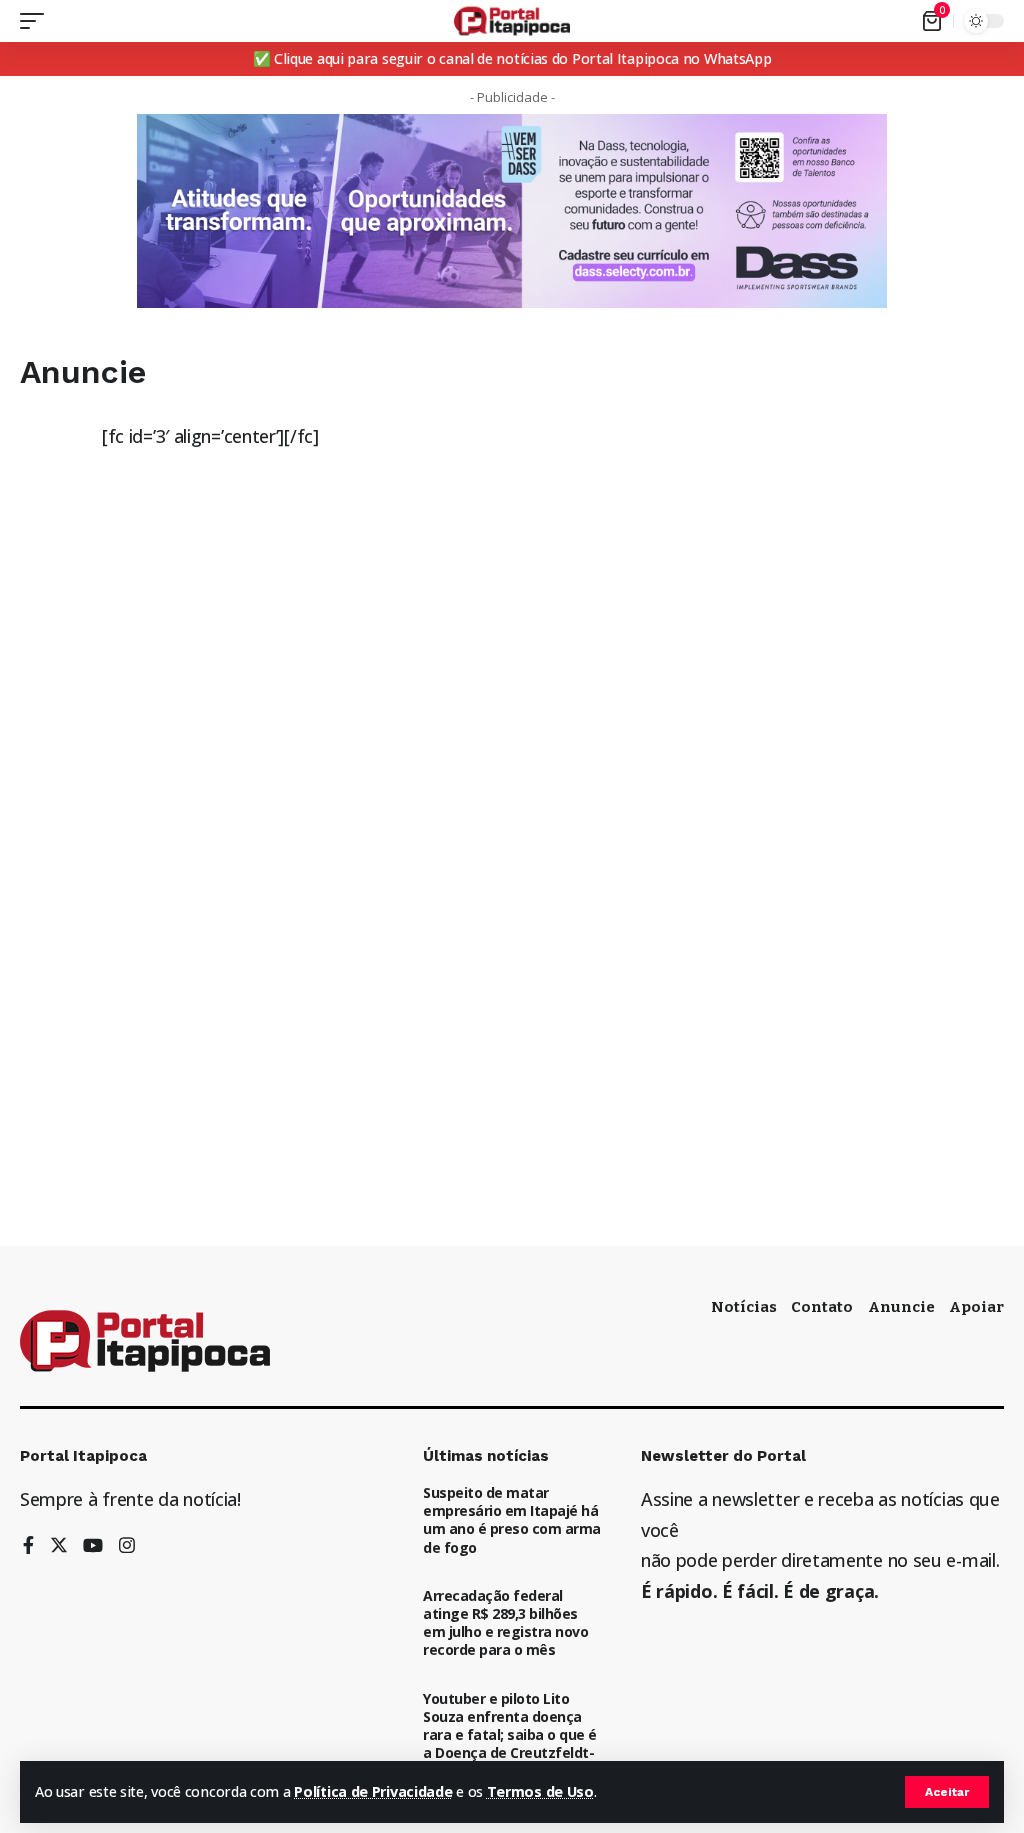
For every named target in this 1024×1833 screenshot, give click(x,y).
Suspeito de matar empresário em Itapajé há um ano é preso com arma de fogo (512, 1520)
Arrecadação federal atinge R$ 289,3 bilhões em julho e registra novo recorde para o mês (505, 1623)
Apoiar (976, 1307)
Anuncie (901, 1307)
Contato (822, 1307)
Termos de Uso (540, 1791)
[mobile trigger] (37, 21)
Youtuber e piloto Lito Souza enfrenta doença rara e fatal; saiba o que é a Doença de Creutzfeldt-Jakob (510, 1735)
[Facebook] (28, 1546)
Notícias (744, 1307)
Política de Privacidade (373, 1791)
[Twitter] (59, 1546)
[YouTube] (93, 1546)
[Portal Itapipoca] (512, 21)
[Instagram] (127, 1546)
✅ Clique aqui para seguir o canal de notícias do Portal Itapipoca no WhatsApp (512, 58)
